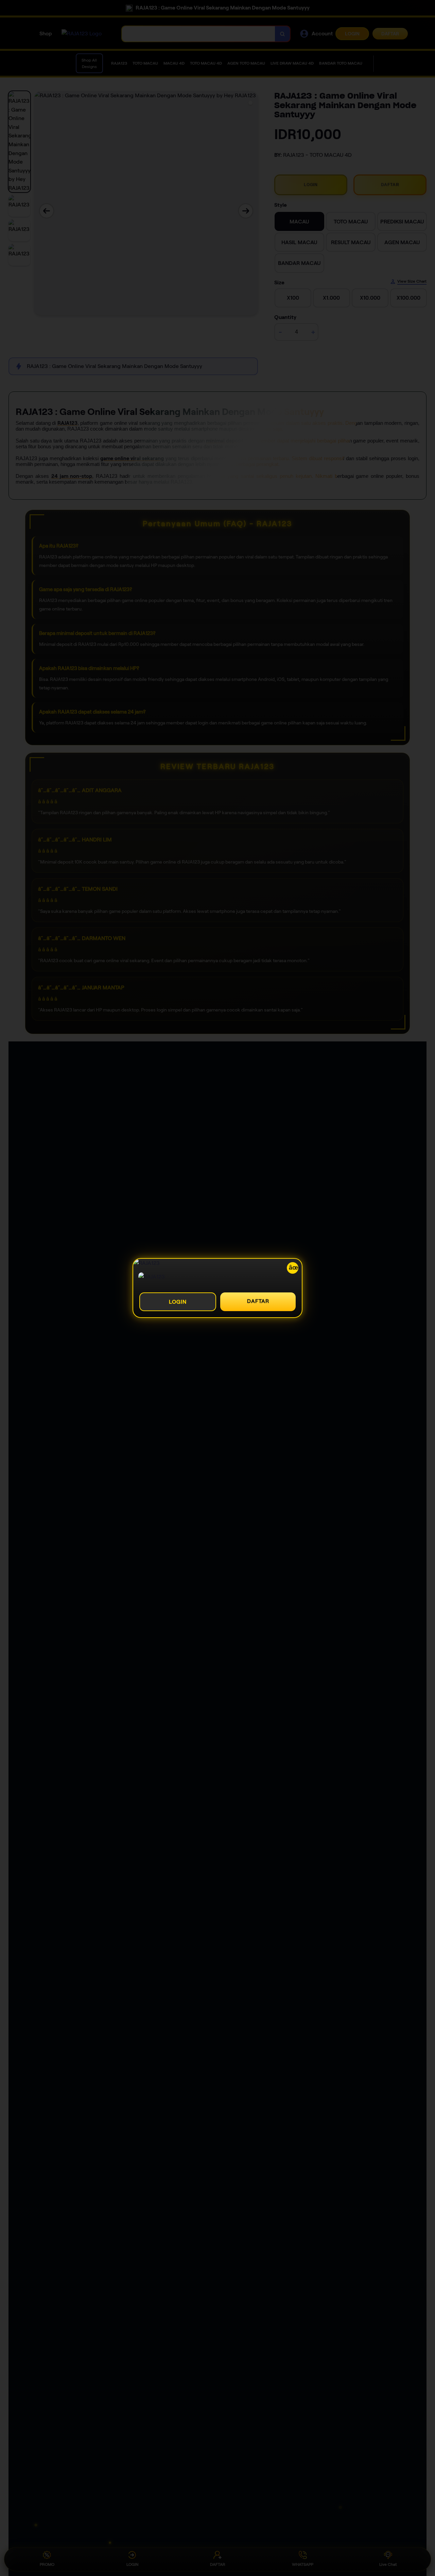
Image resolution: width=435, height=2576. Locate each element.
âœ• (294, 1268)
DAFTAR (258, 1301)
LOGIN (178, 1302)
